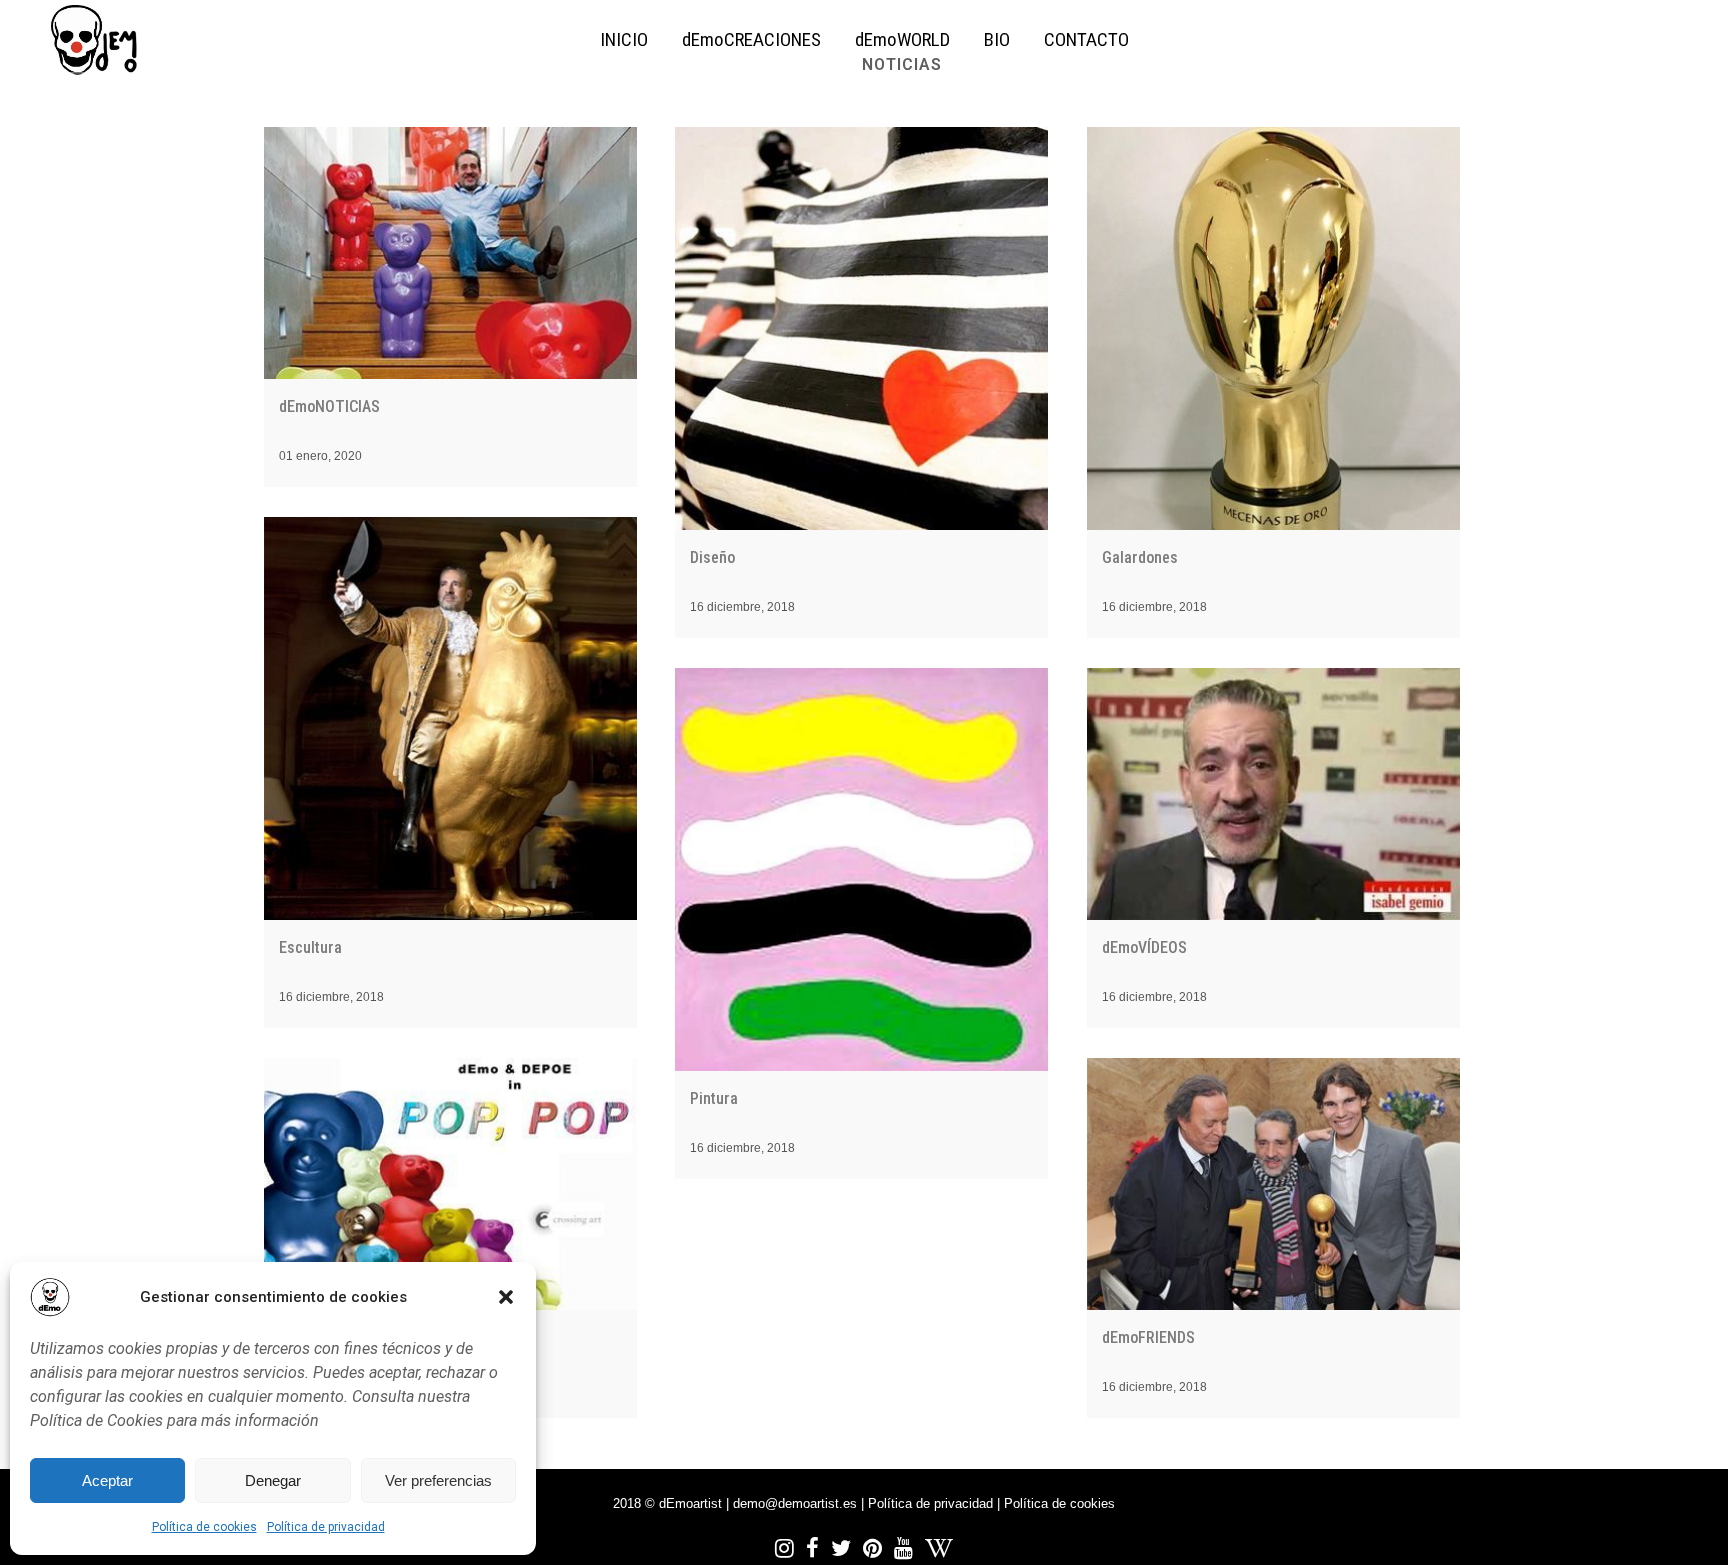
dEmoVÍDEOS (1144, 947)
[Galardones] (1273, 328)
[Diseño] (861, 328)
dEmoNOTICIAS (329, 406)
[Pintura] (861, 869)
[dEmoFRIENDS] (1273, 1184)
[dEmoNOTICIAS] (450, 253)
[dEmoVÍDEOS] (1273, 794)
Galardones (1140, 557)
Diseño (712, 557)
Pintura (714, 1098)
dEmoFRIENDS (1148, 1337)
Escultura (310, 947)
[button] (506, 1297)
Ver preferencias (438, 1480)
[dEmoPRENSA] (450, 1184)
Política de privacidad (326, 1527)
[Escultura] (450, 718)
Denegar (273, 1480)
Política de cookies (204, 1527)
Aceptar (107, 1480)
